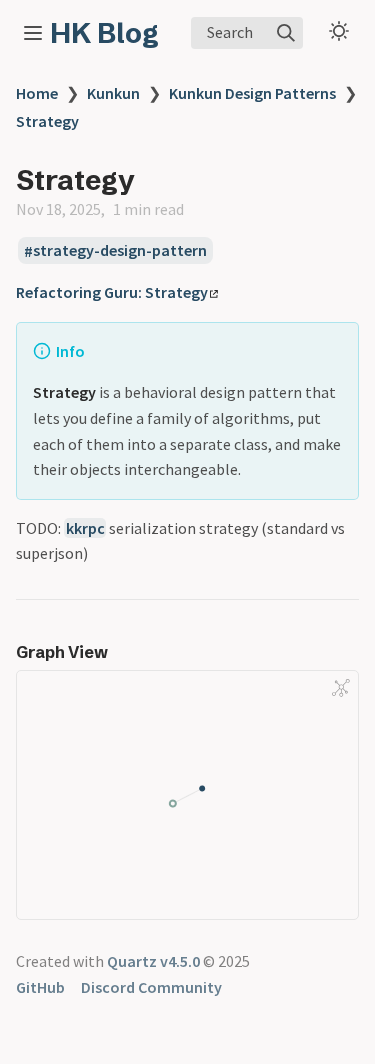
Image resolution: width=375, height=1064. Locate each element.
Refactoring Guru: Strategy (112, 292)
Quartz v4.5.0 (153, 961)
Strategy (47, 121)
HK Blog (104, 33)
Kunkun (113, 93)
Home (37, 93)
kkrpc (85, 528)
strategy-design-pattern (120, 251)
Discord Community (151, 987)
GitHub (40, 987)
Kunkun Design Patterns (252, 93)
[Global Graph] (341, 688)
